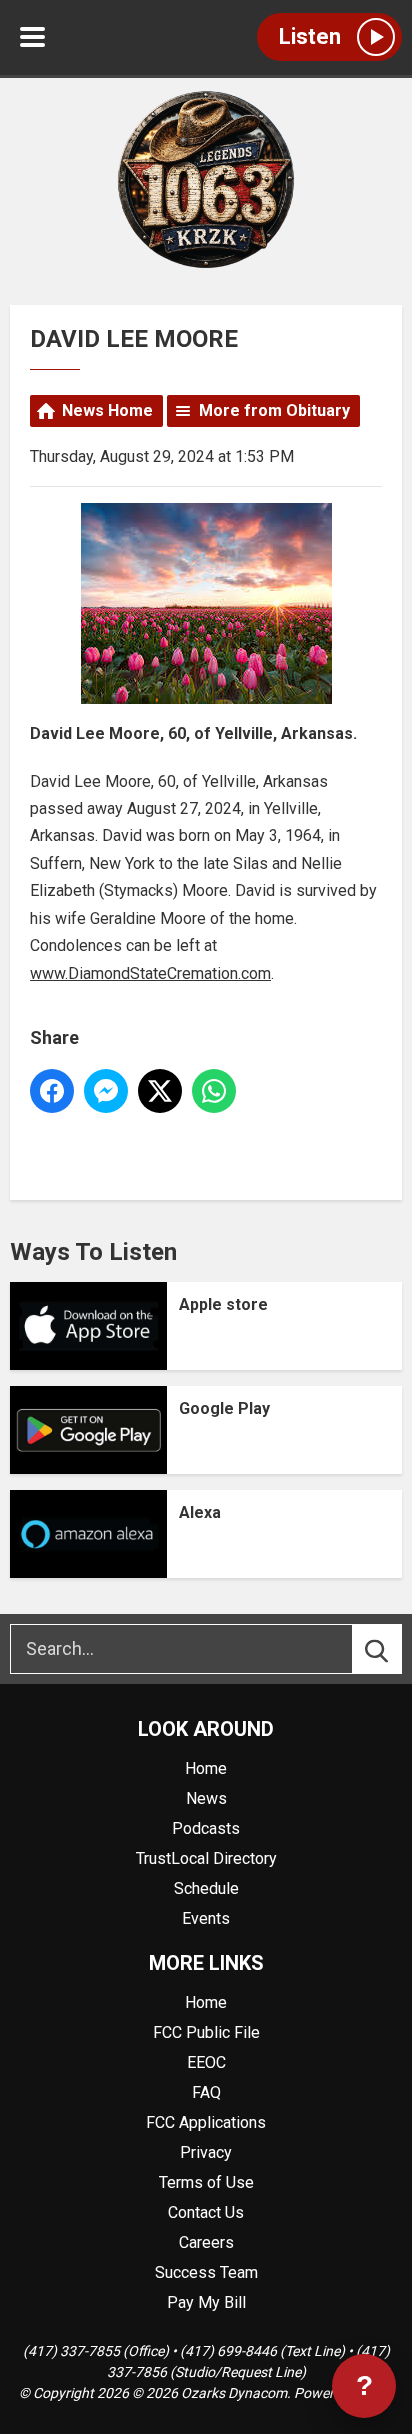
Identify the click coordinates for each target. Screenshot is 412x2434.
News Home (107, 410)
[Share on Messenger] (106, 1091)
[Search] (395, 1649)
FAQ (206, 2092)
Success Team (206, 2272)
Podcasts (206, 1828)
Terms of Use (206, 2182)
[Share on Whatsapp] (214, 1091)
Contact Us (206, 2212)
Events (206, 1918)
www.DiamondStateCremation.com (150, 973)
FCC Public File (206, 2032)
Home (206, 1768)
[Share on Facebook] (52, 1091)
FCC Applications (206, 2122)
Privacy (206, 2152)
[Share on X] (160, 1091)
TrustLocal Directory (206, 1858)
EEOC (206, 2062)
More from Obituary (274, 410)
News (206, 1798)
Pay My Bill (206, 2302)
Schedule (206, 1888)
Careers (206, 2242)
